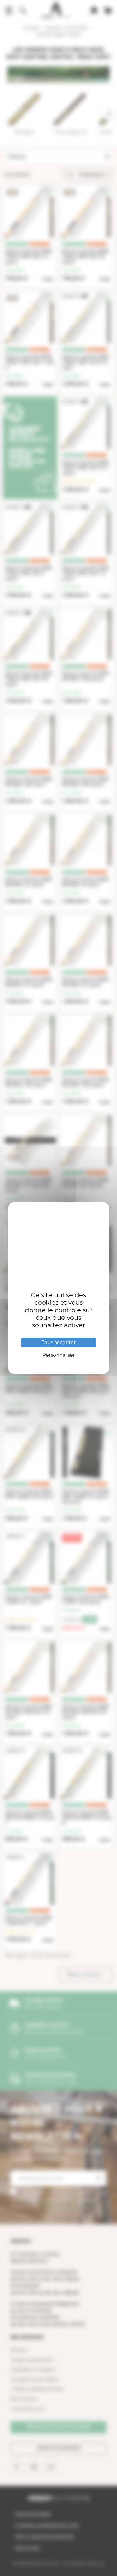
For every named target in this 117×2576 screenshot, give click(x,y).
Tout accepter (59, 1342)
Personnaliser (59, 1355)
